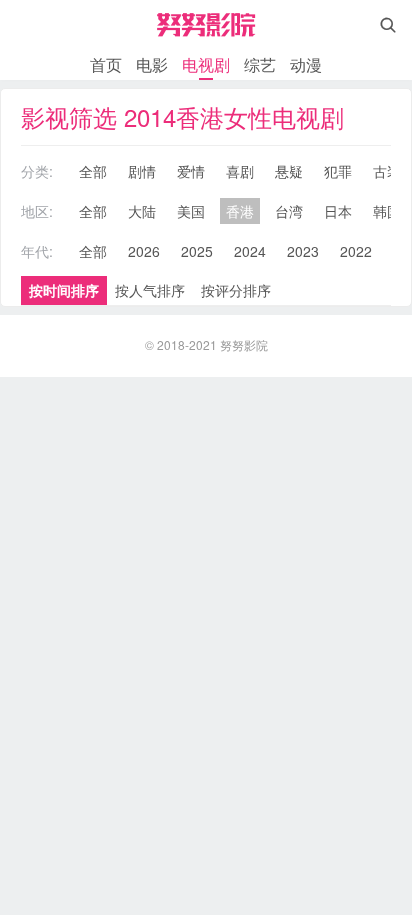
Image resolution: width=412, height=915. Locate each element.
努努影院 (244, 344)
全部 (93, 171)
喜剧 (240, 171)
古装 (387, 171)
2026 (144, 251)
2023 (303, 251)
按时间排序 (64, 290)
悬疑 (289, 171)
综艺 (260, 64)
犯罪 (338, 171)
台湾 (289, 211)
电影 (152, 64)
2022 (356, 251)
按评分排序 (236, 290)
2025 (197, 251)
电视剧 (206, 64)
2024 (250, 251)
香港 (240, 211)
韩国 (387, 211)
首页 (106, 64)
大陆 (142, 211)
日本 (338, 211)
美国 (191, 211)
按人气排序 (150, 290)
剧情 (142, 171)
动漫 (306, 64)
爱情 (191, 171)
